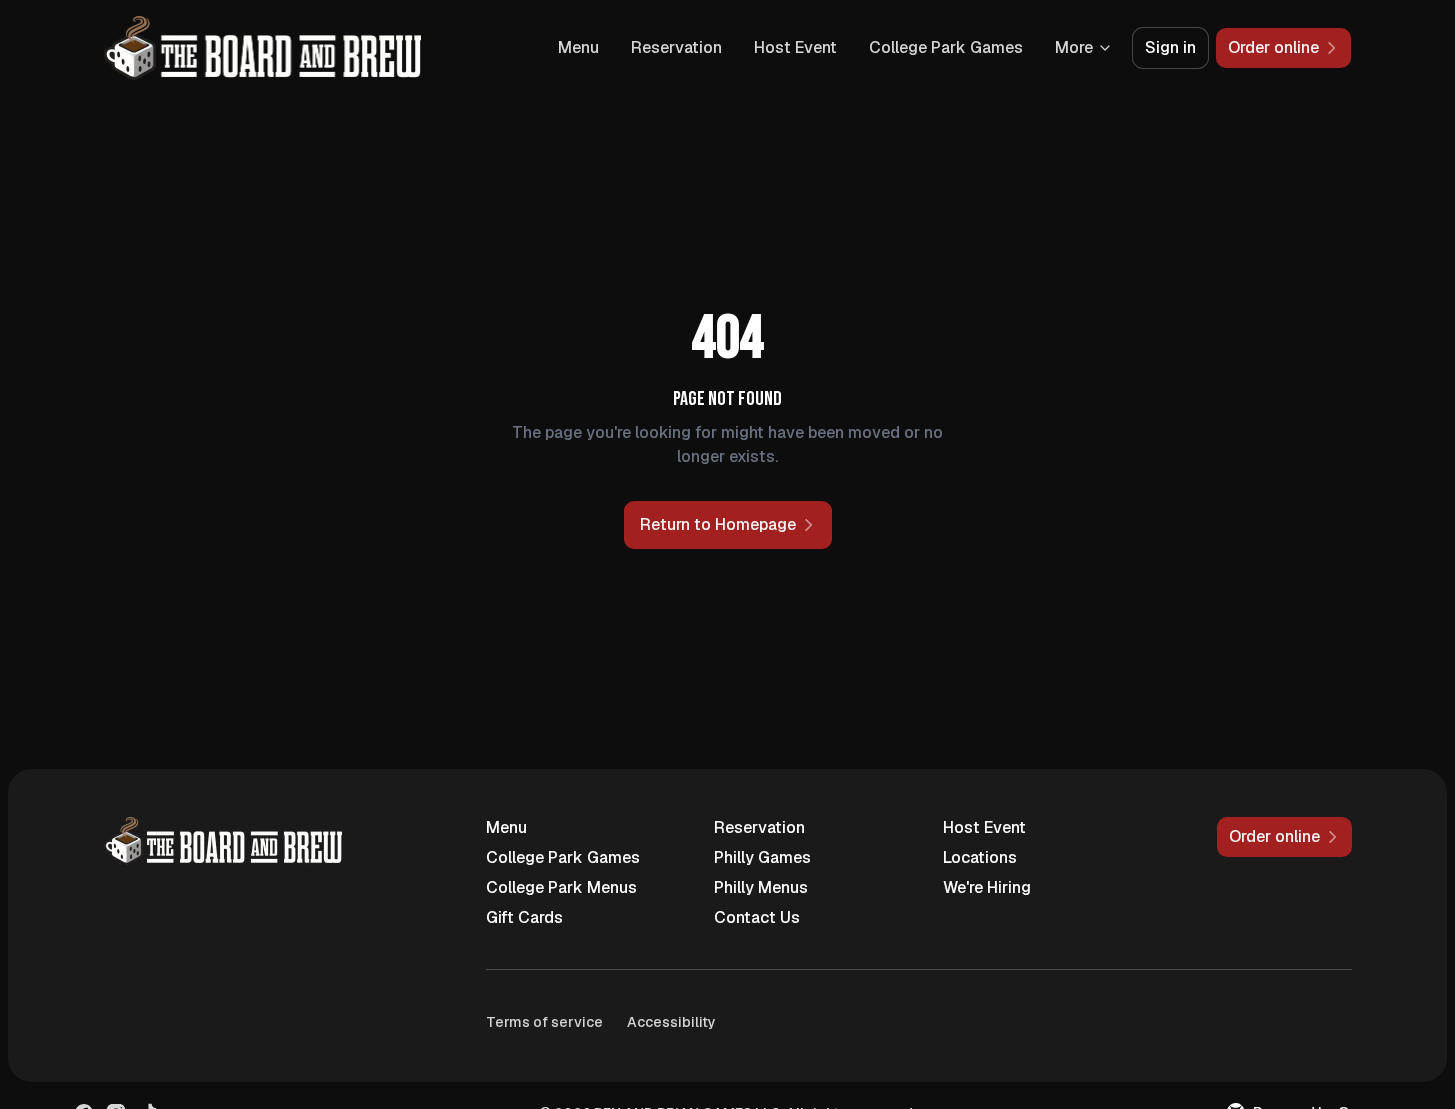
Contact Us (757, 917)
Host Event (795, 47)
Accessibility (671, 1022)
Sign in (1170, 47)
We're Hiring (987, 887)
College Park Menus (561, 887)
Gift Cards (524, 917)
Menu (578, 47)
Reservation (676, 47)
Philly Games (762, 857)
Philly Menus (761, 887)
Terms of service (544, 1022)
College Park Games (946, 47)
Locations (980, 857)
